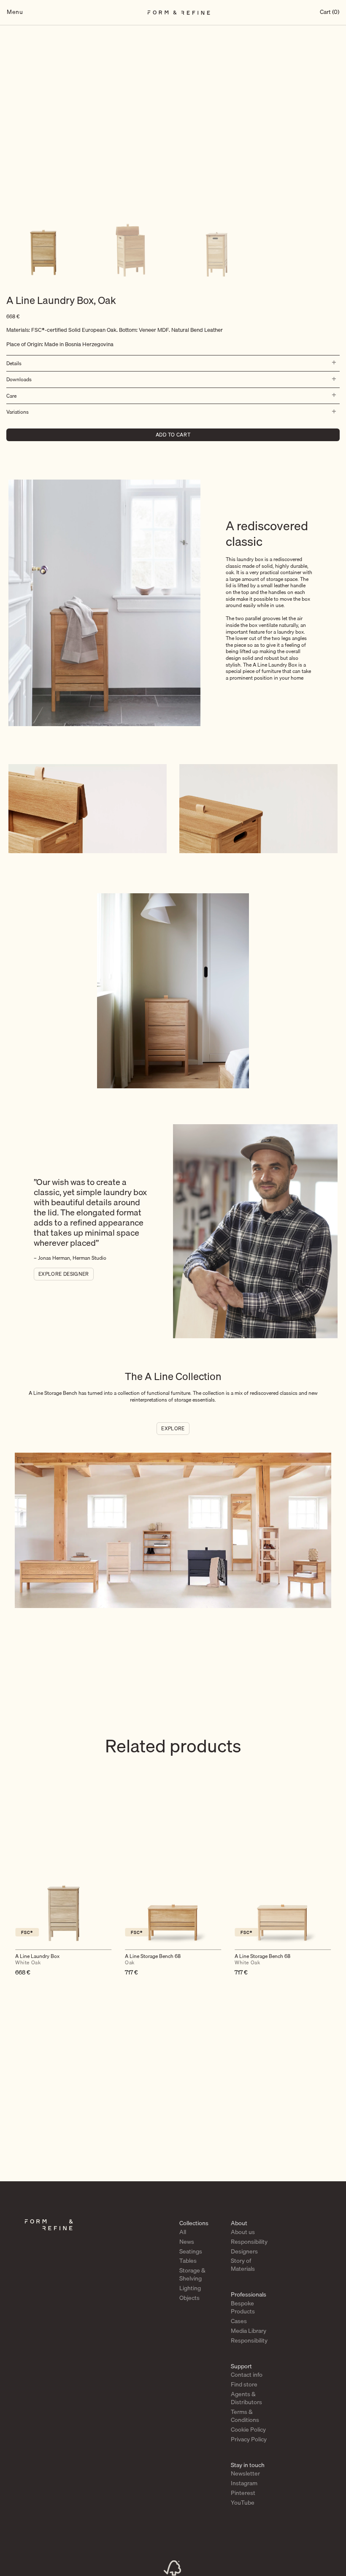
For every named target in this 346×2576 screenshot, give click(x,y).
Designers (244, 2251)
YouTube (243, 2503)
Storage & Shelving (192, 2274)
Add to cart (173, 435)
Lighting (190, 2288)
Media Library (249, 2331)
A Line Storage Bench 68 (153, 1960)
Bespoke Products (243, 2307)
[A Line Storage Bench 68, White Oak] (283, 1895)
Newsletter (245, 2473)
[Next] (333, 1910)
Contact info (247, 2375)
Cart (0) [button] (330, 12)
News (187, 2242)
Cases (239, 2321)
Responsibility (249, 2242)
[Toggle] (332, 363)
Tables (188, 2261)
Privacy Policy (249, 2439)
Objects (189, 2298)
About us (243, 2232)
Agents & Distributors (246, 2398)
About (239, 2223)
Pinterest (243, 2493)
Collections (194, 2223)
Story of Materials (243, 2265)
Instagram (244, 2483)
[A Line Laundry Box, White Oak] (63, 1895)
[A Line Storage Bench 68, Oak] (173, 1895)
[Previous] (13, 1910)
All (183, 2232)
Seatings (191, 2251)
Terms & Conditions (245, 2416)
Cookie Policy (248, 2430)
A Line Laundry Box (37, 1960)
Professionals (249, 2294)
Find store (244, 2384)
